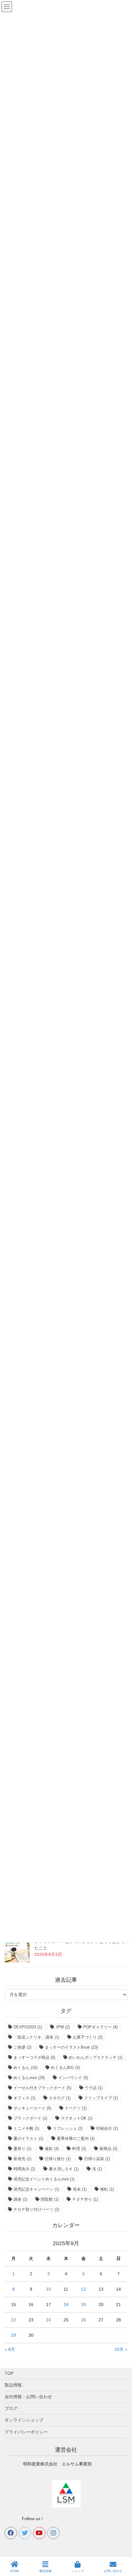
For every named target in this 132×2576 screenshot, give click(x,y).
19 (83, 2304)
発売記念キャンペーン (36, 2189)
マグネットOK (77, 2118)
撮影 (52, 2149)
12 (83, 2289)
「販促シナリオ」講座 (36, 2037)
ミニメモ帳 (26, 2128)
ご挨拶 (22, 2047)
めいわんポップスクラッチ (96, 2057)
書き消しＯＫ (64, 2169)
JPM (63, 2027)
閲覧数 (50, 2199)
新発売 (22, 2159)
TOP (9, 2373)
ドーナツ (76, 2108)
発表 (80, 2189)
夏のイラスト (28, 2138)
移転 (107, 2189)
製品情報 (13, 2385)
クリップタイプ (101, 2098)
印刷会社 (107, 2128)
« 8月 (10, 2349)
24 (49, 2320)
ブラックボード (30, 2118)
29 (14, 2335)
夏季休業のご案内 (76, 2138)
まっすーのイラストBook (71, 2047)
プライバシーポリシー (26, 2432)
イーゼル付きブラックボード (42, 2088)
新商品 (108, 2149)
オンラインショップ (24, 2420)
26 (83, 2320)
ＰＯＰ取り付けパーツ (36, 2209)
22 (14, 2320)
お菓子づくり (88, 2037)
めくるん (25, 2068)
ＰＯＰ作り (85, 2199)
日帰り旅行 (58, 2159)
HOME (15, 2571)
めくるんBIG (65, 2068)
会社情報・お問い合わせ (28, 2397)
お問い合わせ (113, 2571)
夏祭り (22, 2149)
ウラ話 (94, 2088)
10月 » (121, 2349)
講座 (20, 2199)
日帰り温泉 (97, 2159)
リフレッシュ (68, 2128)
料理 (79, 2149)
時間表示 (24, 2169)
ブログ (11, 2408)
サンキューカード (32, 2108)
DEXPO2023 (28, 2027)
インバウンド (73, 2078)
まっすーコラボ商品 (34, 2057)
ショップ (78, 2571)
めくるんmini (29, 2078)
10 (49, 2289)
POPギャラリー (100, 2027)
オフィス (24, 2098)
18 (66, 2304)
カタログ (60, 2098)
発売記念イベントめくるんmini (44, 2179)
